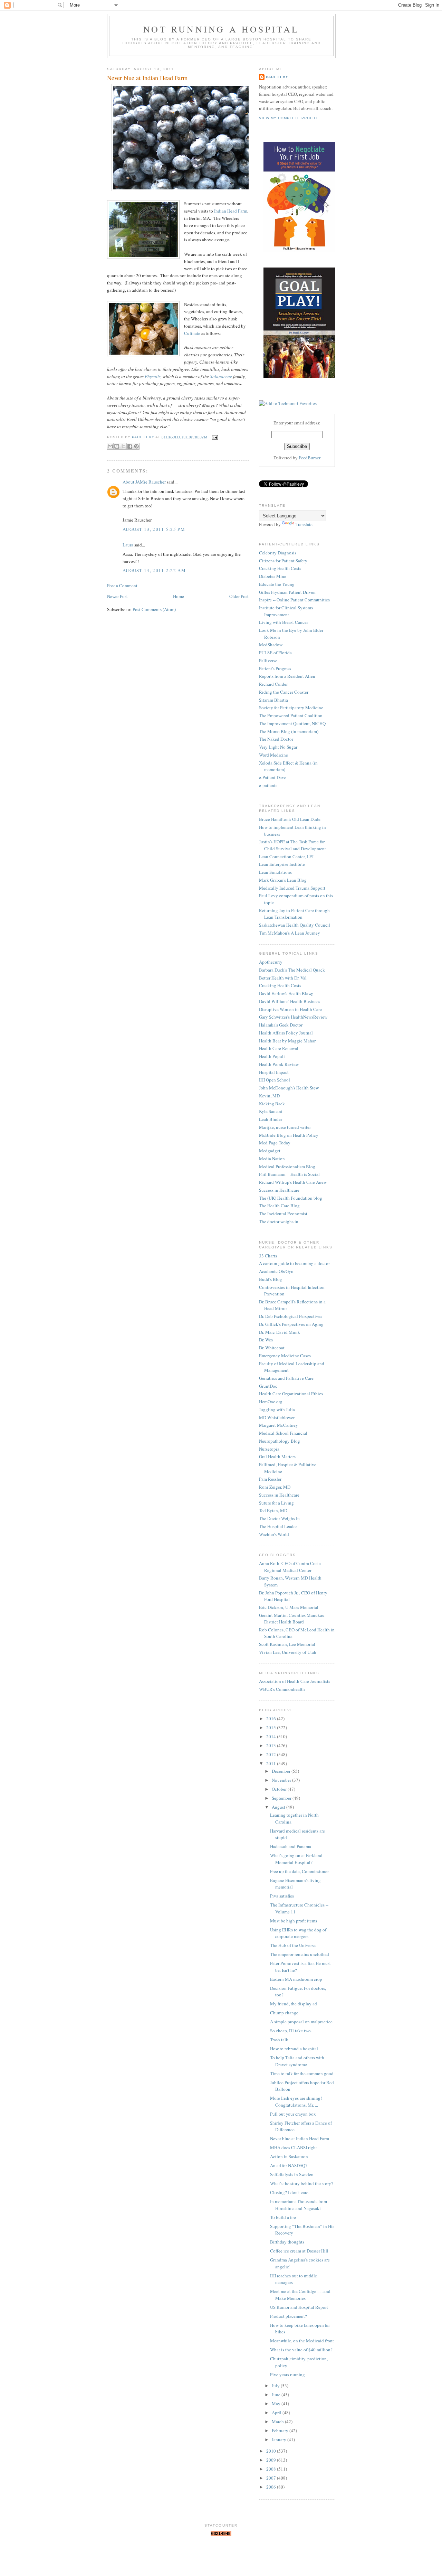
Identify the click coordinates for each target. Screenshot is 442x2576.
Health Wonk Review (279, 1064)
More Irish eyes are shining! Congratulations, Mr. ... (296, 2101)
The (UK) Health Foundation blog (291, 1198)
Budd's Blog (271, 1279)
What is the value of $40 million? (301, 2350)
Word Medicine (273, 755)
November (282, 1780)
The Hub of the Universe (293, 1945)
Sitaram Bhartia (273, 700)
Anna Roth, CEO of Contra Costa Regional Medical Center (290, 1567)
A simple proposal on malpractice (301, 2022)
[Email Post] (214, 437)
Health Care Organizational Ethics (291, 1394)
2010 (272, 2451)
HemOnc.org (271, 1402)
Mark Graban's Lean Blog (283, 880)
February (281, 2430)
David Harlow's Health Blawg (286, 993)
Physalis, (153, 376)
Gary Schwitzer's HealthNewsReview (293, 1017)
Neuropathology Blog (280, 1441)
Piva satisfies (282, 1896)
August (279, 1807)
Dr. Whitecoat (272, 1348)
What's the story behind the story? (302, 2183)
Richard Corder (273, 684)
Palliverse (268, 661)
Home (179, 596)
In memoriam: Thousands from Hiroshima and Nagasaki (299, 2205)
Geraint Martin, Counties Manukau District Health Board (292, 1619)
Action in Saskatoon (289, 2156)
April (277, 2413)
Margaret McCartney (278, 1425)
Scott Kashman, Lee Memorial (287, 1644)
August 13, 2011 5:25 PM (154, 529)
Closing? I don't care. (290, 2192)
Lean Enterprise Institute (282, 864)
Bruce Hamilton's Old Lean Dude (290, 819)
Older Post (239, 596)
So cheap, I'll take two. (291, 2031)
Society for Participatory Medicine (291, 708)
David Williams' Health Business (290, 1001)
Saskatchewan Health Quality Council (295, 925)
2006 (272, 2487)
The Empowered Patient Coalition (291, 715)
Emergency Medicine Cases (285, 1356)
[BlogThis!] (117, 446)
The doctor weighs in (279, 1221)
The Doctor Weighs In (279, 1518)
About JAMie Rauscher (144, 482)
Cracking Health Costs (280, 568)
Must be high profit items (294, 1921)
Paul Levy (277, 77)
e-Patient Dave (273, 777)
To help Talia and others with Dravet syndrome (297, 2061)
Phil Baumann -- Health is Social (289, 1174)
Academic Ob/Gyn (276, 1271)
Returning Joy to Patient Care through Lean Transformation (294, 914)
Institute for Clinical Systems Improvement (286, 611)
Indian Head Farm (231, 211)
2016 (272, 1718)
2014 (272, 1736)
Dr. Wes (266, 1340)
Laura (128, 545)
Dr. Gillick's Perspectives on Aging (291, 1324)
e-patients (268, 785)
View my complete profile (289, 118)
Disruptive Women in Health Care (290, 1009)
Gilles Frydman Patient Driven (287, 592)
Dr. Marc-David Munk (280, 1332)
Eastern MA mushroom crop (296, 1979)
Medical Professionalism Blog (287, 1167)
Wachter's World (274, 1534)
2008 (272, 2469)
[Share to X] (123, 446)
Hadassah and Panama (291, 1846)
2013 (272, 1745)
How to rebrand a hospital (294, 2049)
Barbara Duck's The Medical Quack (292, 970)
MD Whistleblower (277, 1417)
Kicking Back (272, 1104)
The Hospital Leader (278, 1526)
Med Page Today (275, 1143)
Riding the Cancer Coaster (284, 692)
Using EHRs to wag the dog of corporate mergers (298, 1933)
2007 (272, 2478)
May (277, 2404)
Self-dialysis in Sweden (292, 2174)
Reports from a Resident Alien (287, 676)
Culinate (192, 333)
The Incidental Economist (283, 1214)
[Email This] (110, 446)
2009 (272, 2460)
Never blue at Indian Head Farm (300, 2138)
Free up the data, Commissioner (299, 1871)
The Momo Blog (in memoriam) (289, 731)
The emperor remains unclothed (300, 1954)
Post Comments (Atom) (154, 609)
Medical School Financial (283, 1433)
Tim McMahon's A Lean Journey (290, 933)
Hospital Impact (274, 1072)
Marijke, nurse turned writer (285, 1127)
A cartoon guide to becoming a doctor (294, 1263)
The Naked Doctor (276, 739)
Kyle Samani (271, 1111)
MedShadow (271, 645)
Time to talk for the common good (302, 2073)
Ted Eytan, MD (273, 1510)
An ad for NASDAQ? (289, 2165)
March (278, 2422)
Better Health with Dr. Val (283, 978)
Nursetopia (269, 1449)
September (282, 1798)
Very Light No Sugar (278, 747)
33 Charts (268, 1256)
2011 (272, 1763)
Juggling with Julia (277, 1409)
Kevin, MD (269, 1096)
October (280, 1789)
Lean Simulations (275, 872)
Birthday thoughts (287, 2242)
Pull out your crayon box (293, 2114)
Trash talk (279, 2040)
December (282, 1771)
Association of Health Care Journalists (295, 1681)
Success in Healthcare (279, 1190)
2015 (272, 1727)
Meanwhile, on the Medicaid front (302, 2341)
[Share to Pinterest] (136, 446)
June (277, 2395)
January (280, 2439)
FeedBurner (310, 458)
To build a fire (283, 2217)
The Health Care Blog (279, 1206)
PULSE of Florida (275, 653)
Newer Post (117, 596)
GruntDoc (268, 1386)
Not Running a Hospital (221, 29)
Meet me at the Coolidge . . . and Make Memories (300, 2295)
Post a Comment (122, 586)
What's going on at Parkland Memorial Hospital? (296, 1859)
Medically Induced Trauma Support (292, 888)
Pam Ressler (270, 1479)
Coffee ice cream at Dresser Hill (299, 2251)
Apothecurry (271, 962)
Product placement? (289, 2316)
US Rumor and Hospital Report (299, 2307)
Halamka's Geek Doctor (281, 1025)
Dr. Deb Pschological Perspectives (291, 1316)
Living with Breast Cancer (284, 622)
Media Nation (272, 1159)
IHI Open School (275, 1080)
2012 (272, 1754)
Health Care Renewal (279, 1048)
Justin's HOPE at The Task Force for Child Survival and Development (292, 845)
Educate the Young (277, 584)
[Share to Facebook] (130, 446)
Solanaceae (221, 376)
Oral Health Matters (277, 1456)
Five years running (287, 2374)
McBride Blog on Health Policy (289, 1135)
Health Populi (272, 1056)
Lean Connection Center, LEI (286, 856)
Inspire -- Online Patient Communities (294, 600)
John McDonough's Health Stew (289, 1088)
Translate (304, 524)
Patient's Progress (275, 668)
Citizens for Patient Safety (283, 561)
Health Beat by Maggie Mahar (287, 1041)
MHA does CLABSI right (294, 2147)
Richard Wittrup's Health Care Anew (293, 1182)
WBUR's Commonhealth (282, 1689)
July (276, 2386)
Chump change (284, 2013)
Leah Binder (271, 1119)
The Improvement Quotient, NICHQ (292, 723)
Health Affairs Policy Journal (286, 1033)
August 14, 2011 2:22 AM (154, 570)
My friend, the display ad (294, 2004)
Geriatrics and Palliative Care (286, 1378)
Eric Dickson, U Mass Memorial (289, 1607)
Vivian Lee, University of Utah (288, 1652)
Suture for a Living (276, 1503)
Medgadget (270, 1151)
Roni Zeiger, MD (275, 1487)
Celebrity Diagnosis (278, 553)
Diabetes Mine (273, 576)
